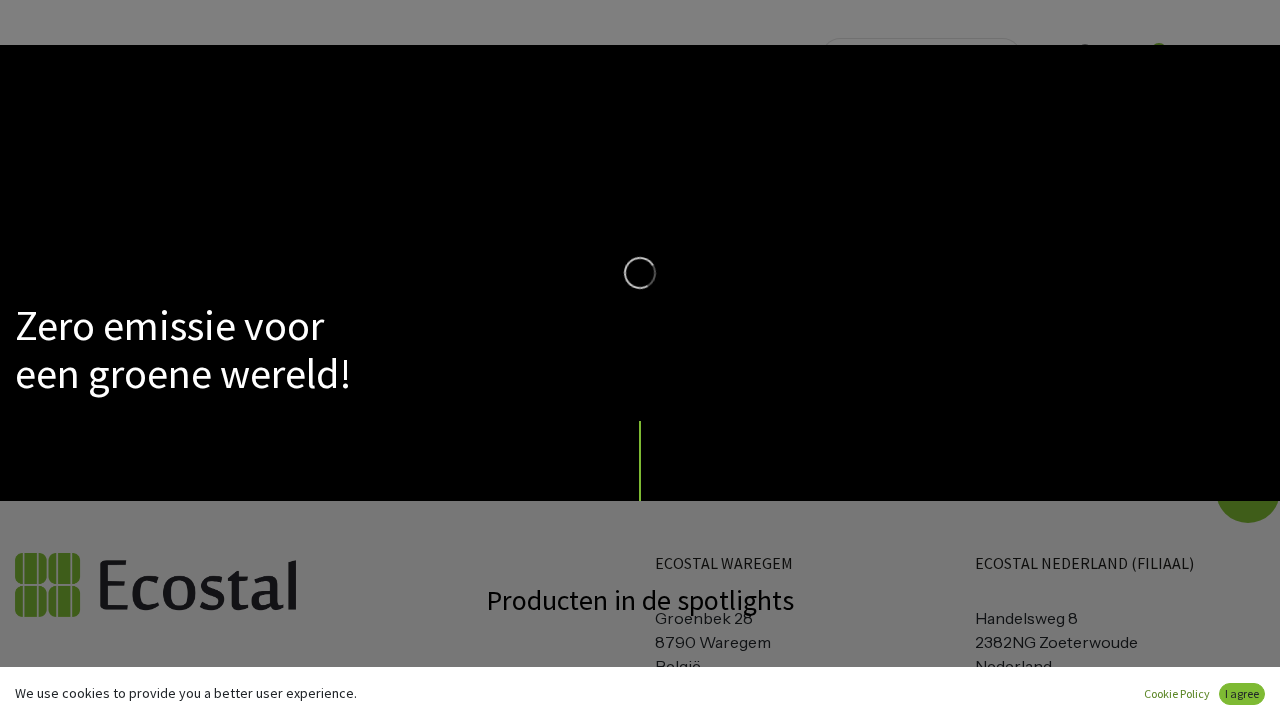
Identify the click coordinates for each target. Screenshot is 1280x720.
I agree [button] (1242, 693)
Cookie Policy (1177, 693)
